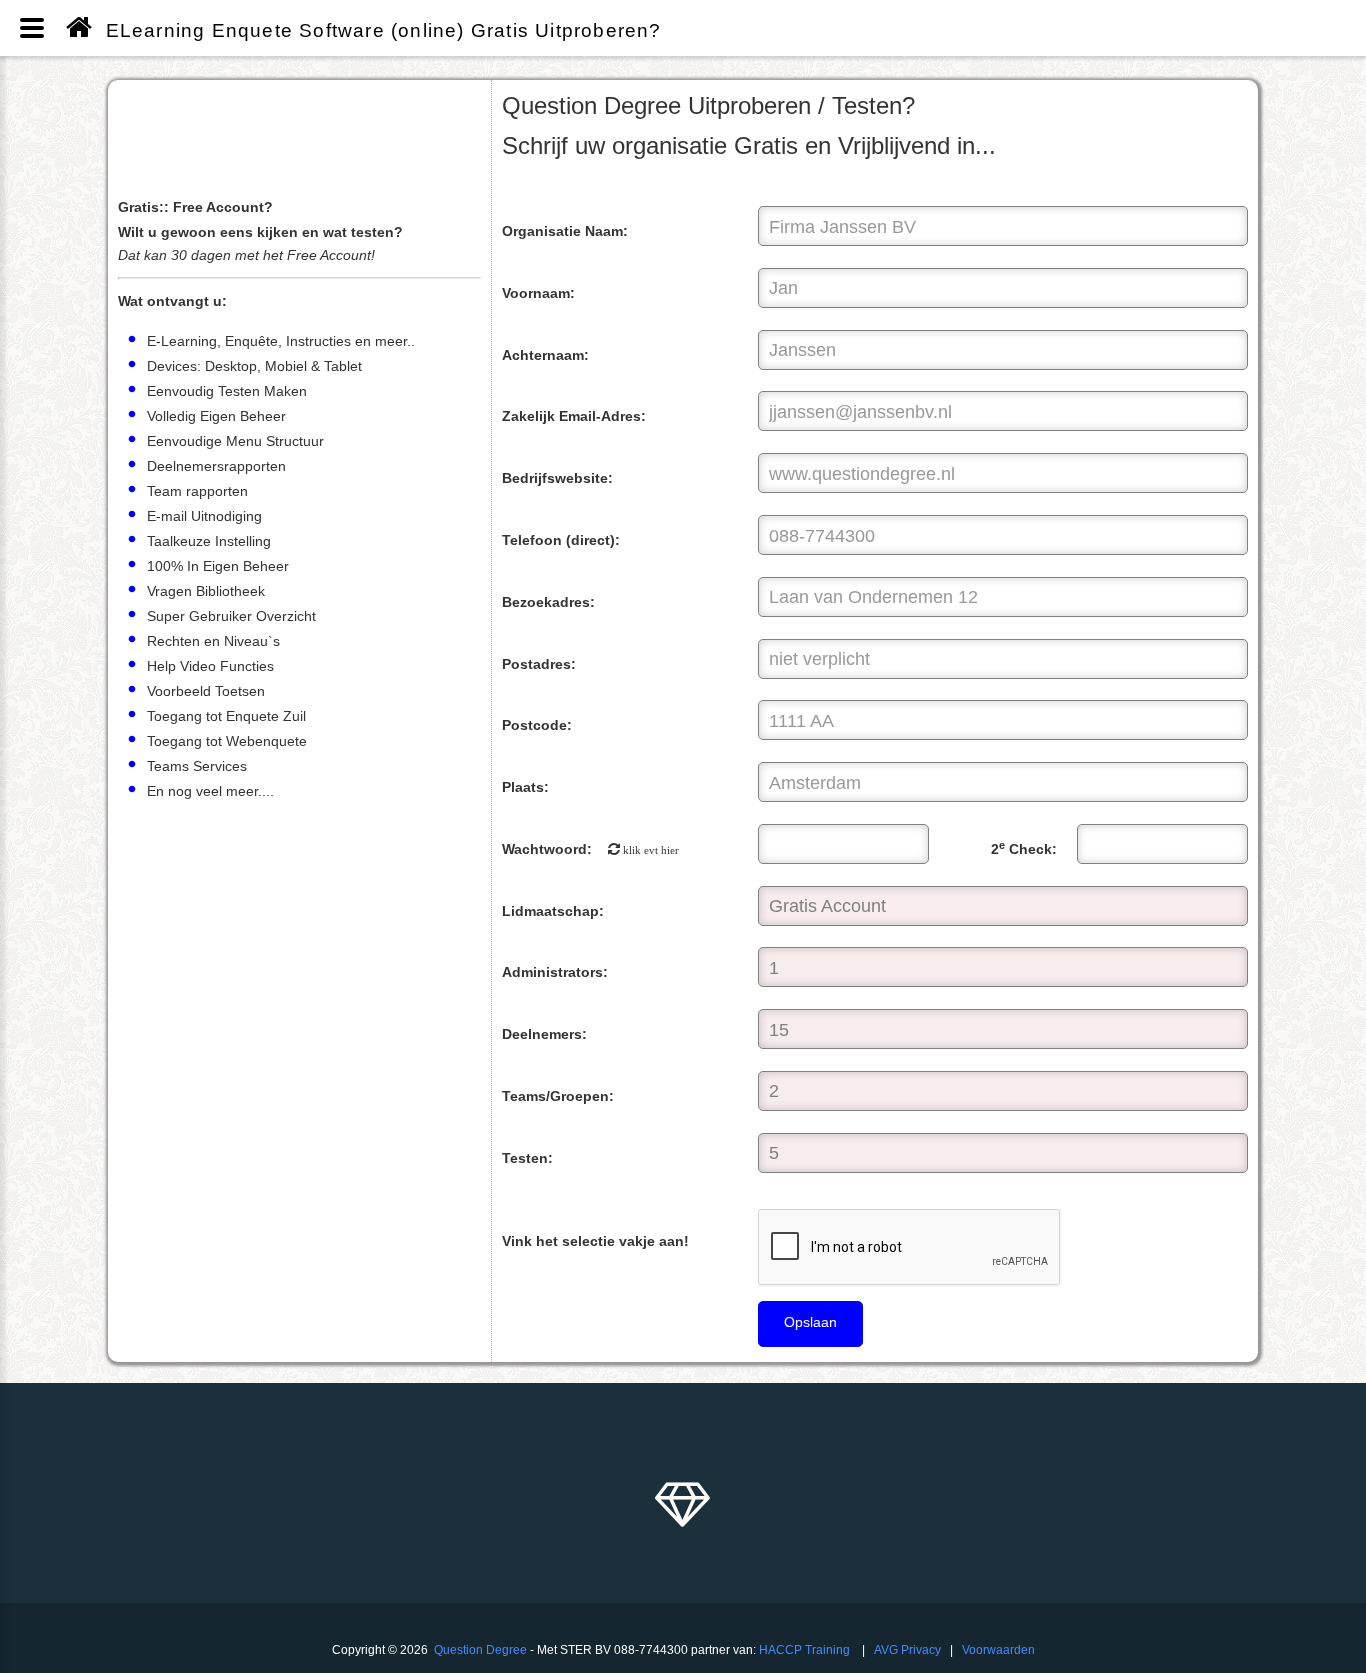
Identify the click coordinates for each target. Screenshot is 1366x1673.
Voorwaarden (998, 1650)
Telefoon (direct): (561, 540)
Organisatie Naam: (565, 231)
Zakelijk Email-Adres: (574, 416)
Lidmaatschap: (553, 911)
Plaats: (525, 787)
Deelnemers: (544, 1034)
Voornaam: (538, 293)
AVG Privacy (907, 1650)
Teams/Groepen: (558, 1096)
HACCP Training (804, 1650)
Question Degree (480, 1650)
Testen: (527, 1158)
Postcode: (537, 725)
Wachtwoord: (590, 849)
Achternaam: (545, 355)
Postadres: (539, 664)
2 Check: (1024, 848)
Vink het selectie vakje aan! (595, 1241)
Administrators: (555, 972)
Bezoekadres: (548, 602)
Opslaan (810, 1322)
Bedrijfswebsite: (557, 478)
